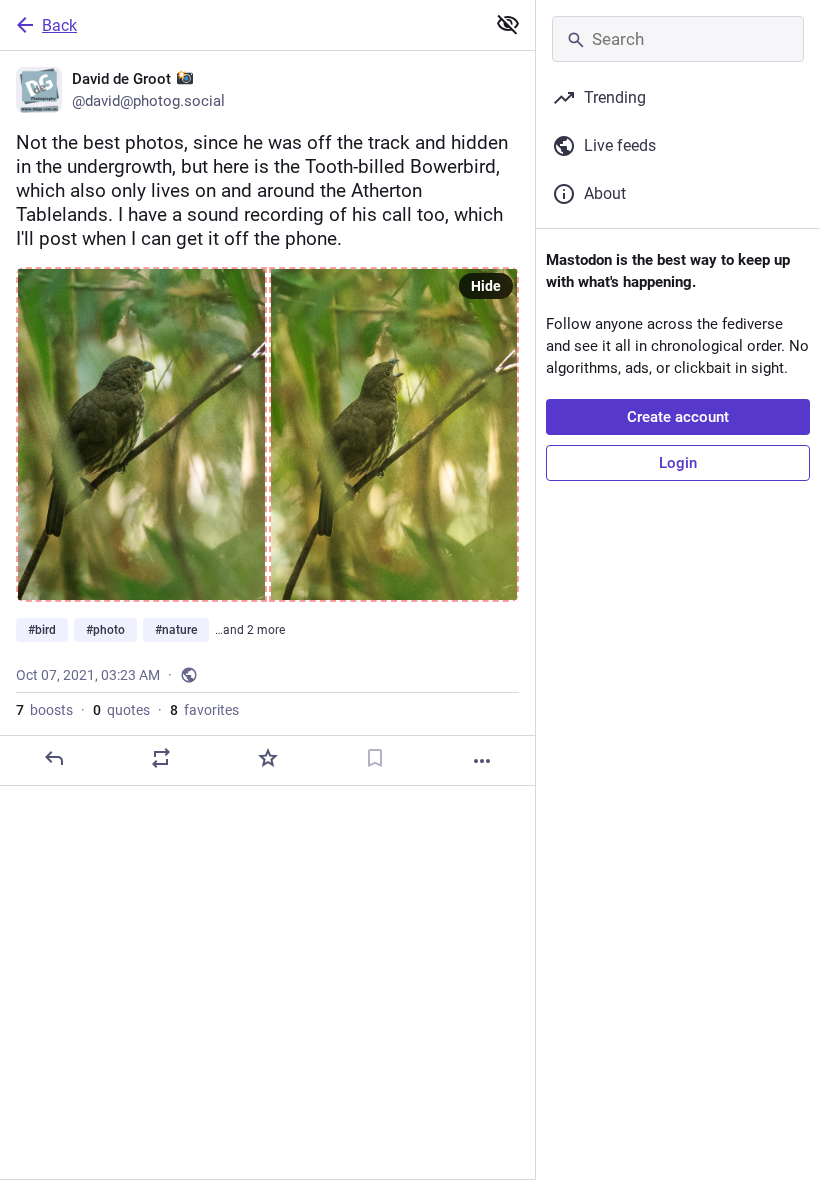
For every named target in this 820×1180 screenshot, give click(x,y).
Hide (486, 286)
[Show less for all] (508, 24)
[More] (482, 761)
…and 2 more (250, 630)
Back (59, 25)
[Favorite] (268, 758)
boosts (44, 710)
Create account (678, 417)
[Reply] (54, 758)
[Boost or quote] (161, 758)
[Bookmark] (375, 758)
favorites (204, 710)
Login (678, 463)
